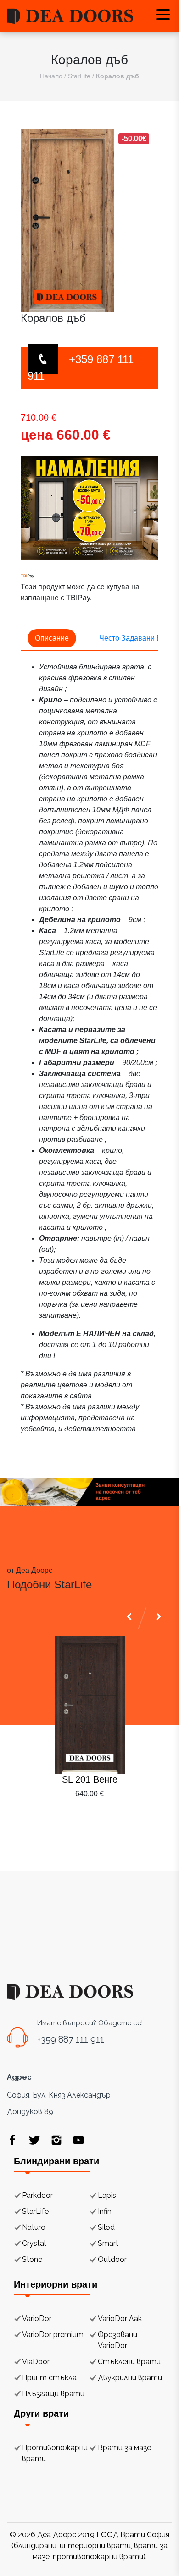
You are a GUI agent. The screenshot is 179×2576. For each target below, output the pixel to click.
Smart (108, 2243)
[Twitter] (34, 2140)
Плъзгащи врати (53, 2394)
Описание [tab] (52, 638)
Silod (106, 2227)
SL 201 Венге (90, 1779)
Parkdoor (37, 2195)
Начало (51, 76)
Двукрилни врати (130, 2378)
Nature (34, 2227)
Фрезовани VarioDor (117, 2340)
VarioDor (37, 2318)
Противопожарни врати (55, 2453)
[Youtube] (78, 2140)
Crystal (34, 2243)
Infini (105, 2211)
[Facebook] (12, 2140)
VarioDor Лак (120, 2318)
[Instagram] (56, 2140)
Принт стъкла (49, 2378)
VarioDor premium (53, 2334)
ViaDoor (36, 2361)
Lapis (107, 2195)
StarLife (79, 76)
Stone (32, 2259)
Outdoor (112, 2259)
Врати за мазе (124, 2448)
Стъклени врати (129, 2361)
